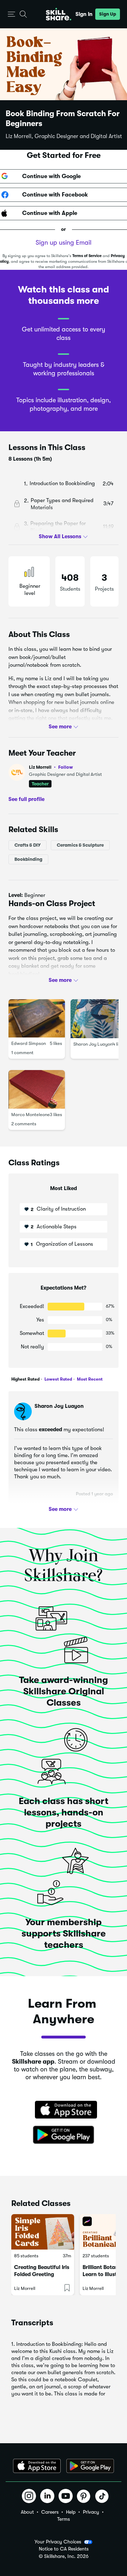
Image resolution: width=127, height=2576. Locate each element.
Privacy (91, 2512)
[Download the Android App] (90, 2466)
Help (71, 2512)
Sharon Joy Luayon (93, 1044)
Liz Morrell (51, 767)
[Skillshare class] (43, 2232)
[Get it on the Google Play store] (64, 2135)
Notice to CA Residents (64, 2549)
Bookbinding (28, 859)
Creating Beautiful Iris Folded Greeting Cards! (42, 2274)
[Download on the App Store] (64, 2110)
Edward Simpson (29, 1043)
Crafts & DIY (28, 845)
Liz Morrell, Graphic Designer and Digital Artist (64, 136)
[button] (11, 14)
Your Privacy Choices (58, 2542)
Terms (64, 2519)
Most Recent (89, 1379)
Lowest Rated (58, 1379)
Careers (50, 2512)
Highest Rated (25, 1379)
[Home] (59, 14)
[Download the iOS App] (37, 2466)
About (27, 2512)
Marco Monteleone (31, 1114)
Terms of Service (87, 256)
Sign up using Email (64, 243)
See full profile (26, 799)
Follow (66, 767)
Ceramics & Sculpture (80, 845)
